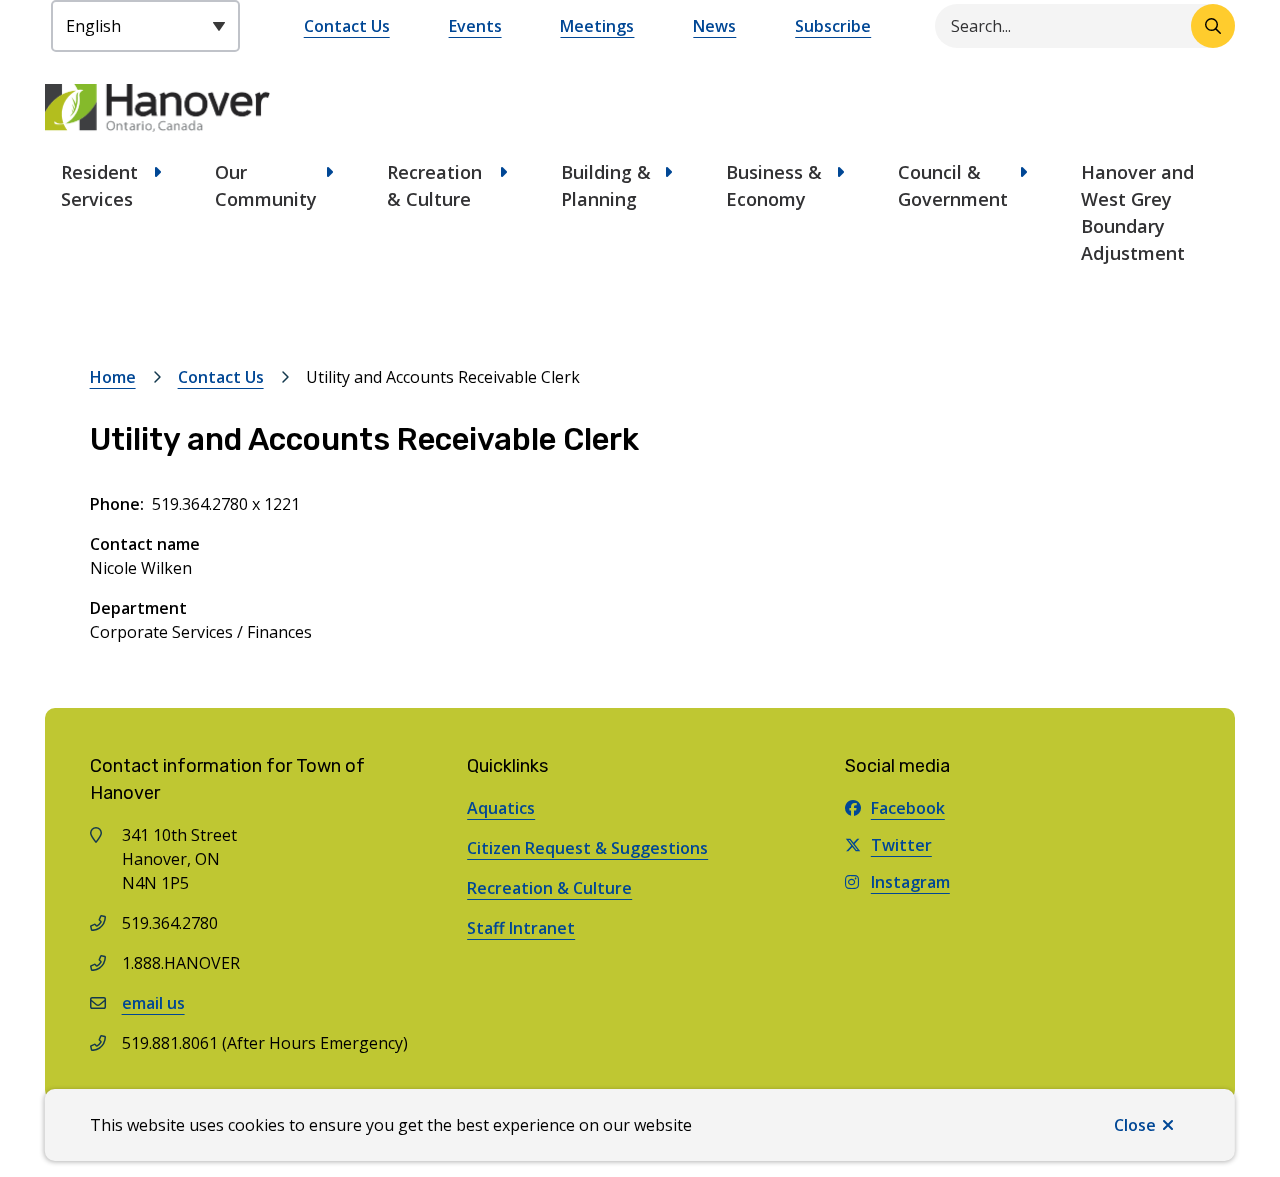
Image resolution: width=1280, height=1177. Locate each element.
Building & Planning (606, 185)
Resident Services (99, 185)
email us (153, 1003)
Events (475, 26)
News (714, 26)
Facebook (908, 808)
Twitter (901, 845)
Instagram (910, 882)
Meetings (597, 26)
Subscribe (833, 26)
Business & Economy (774, 185)
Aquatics (501, 808)
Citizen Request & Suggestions (587, 848)
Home (113, 377)
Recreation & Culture (434, 185)
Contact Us (347, 26)
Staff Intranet (521, 928)
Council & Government (953, 185)
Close (1135, 1125)
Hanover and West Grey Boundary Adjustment (1137, 212)
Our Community (266, 185)
